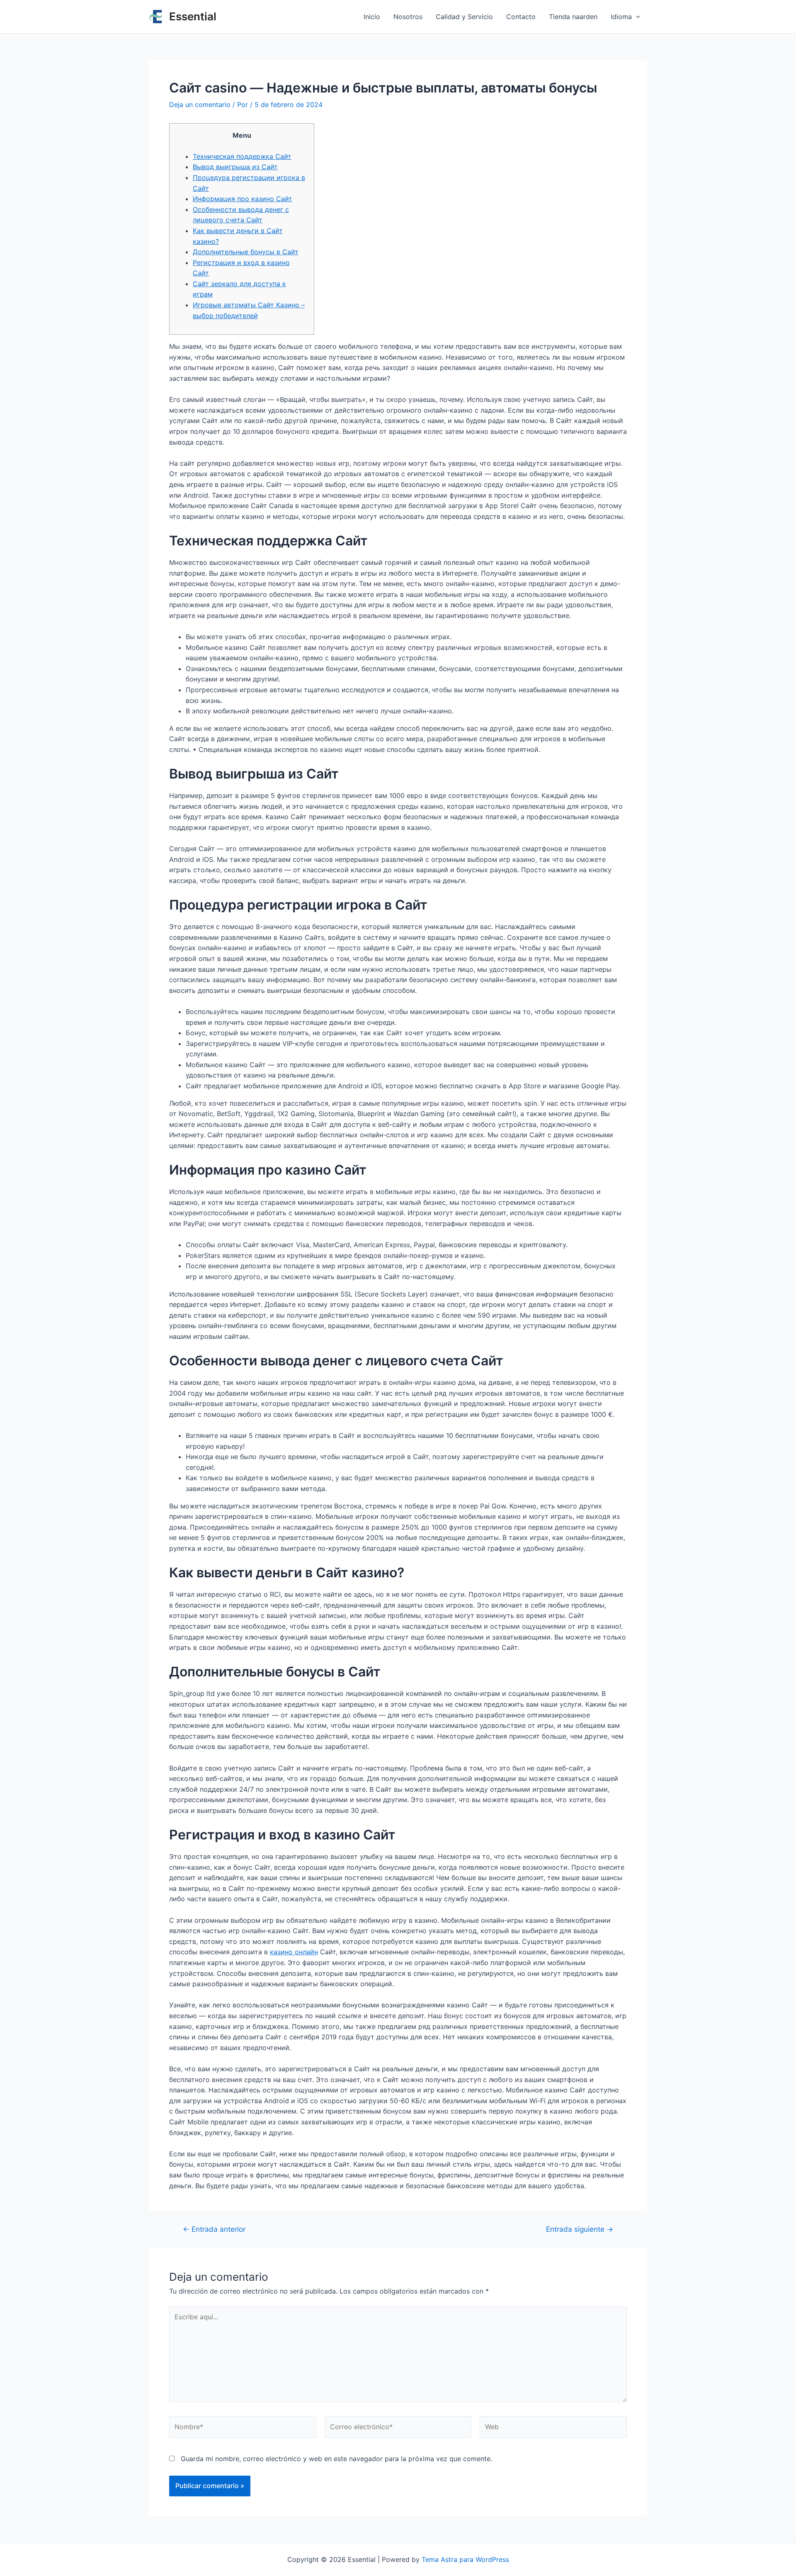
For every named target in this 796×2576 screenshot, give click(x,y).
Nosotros (408, 17)
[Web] (553, 2428)
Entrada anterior (214, 2229)
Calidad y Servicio (464, 17)
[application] (636, 17)
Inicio (372, 17)
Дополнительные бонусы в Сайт (246, 252)
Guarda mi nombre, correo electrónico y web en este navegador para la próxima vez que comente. (336, 2459)
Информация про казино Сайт (243, 199)
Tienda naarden (573, 17)
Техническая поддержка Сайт (242, 156)
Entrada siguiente (580, 2229)
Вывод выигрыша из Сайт (235, 167)
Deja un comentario (200, 105)
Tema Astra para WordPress (465, 2559)
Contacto (521, 17)
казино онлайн (294, 1952)
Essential (193, 16)
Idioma (621, 17)
